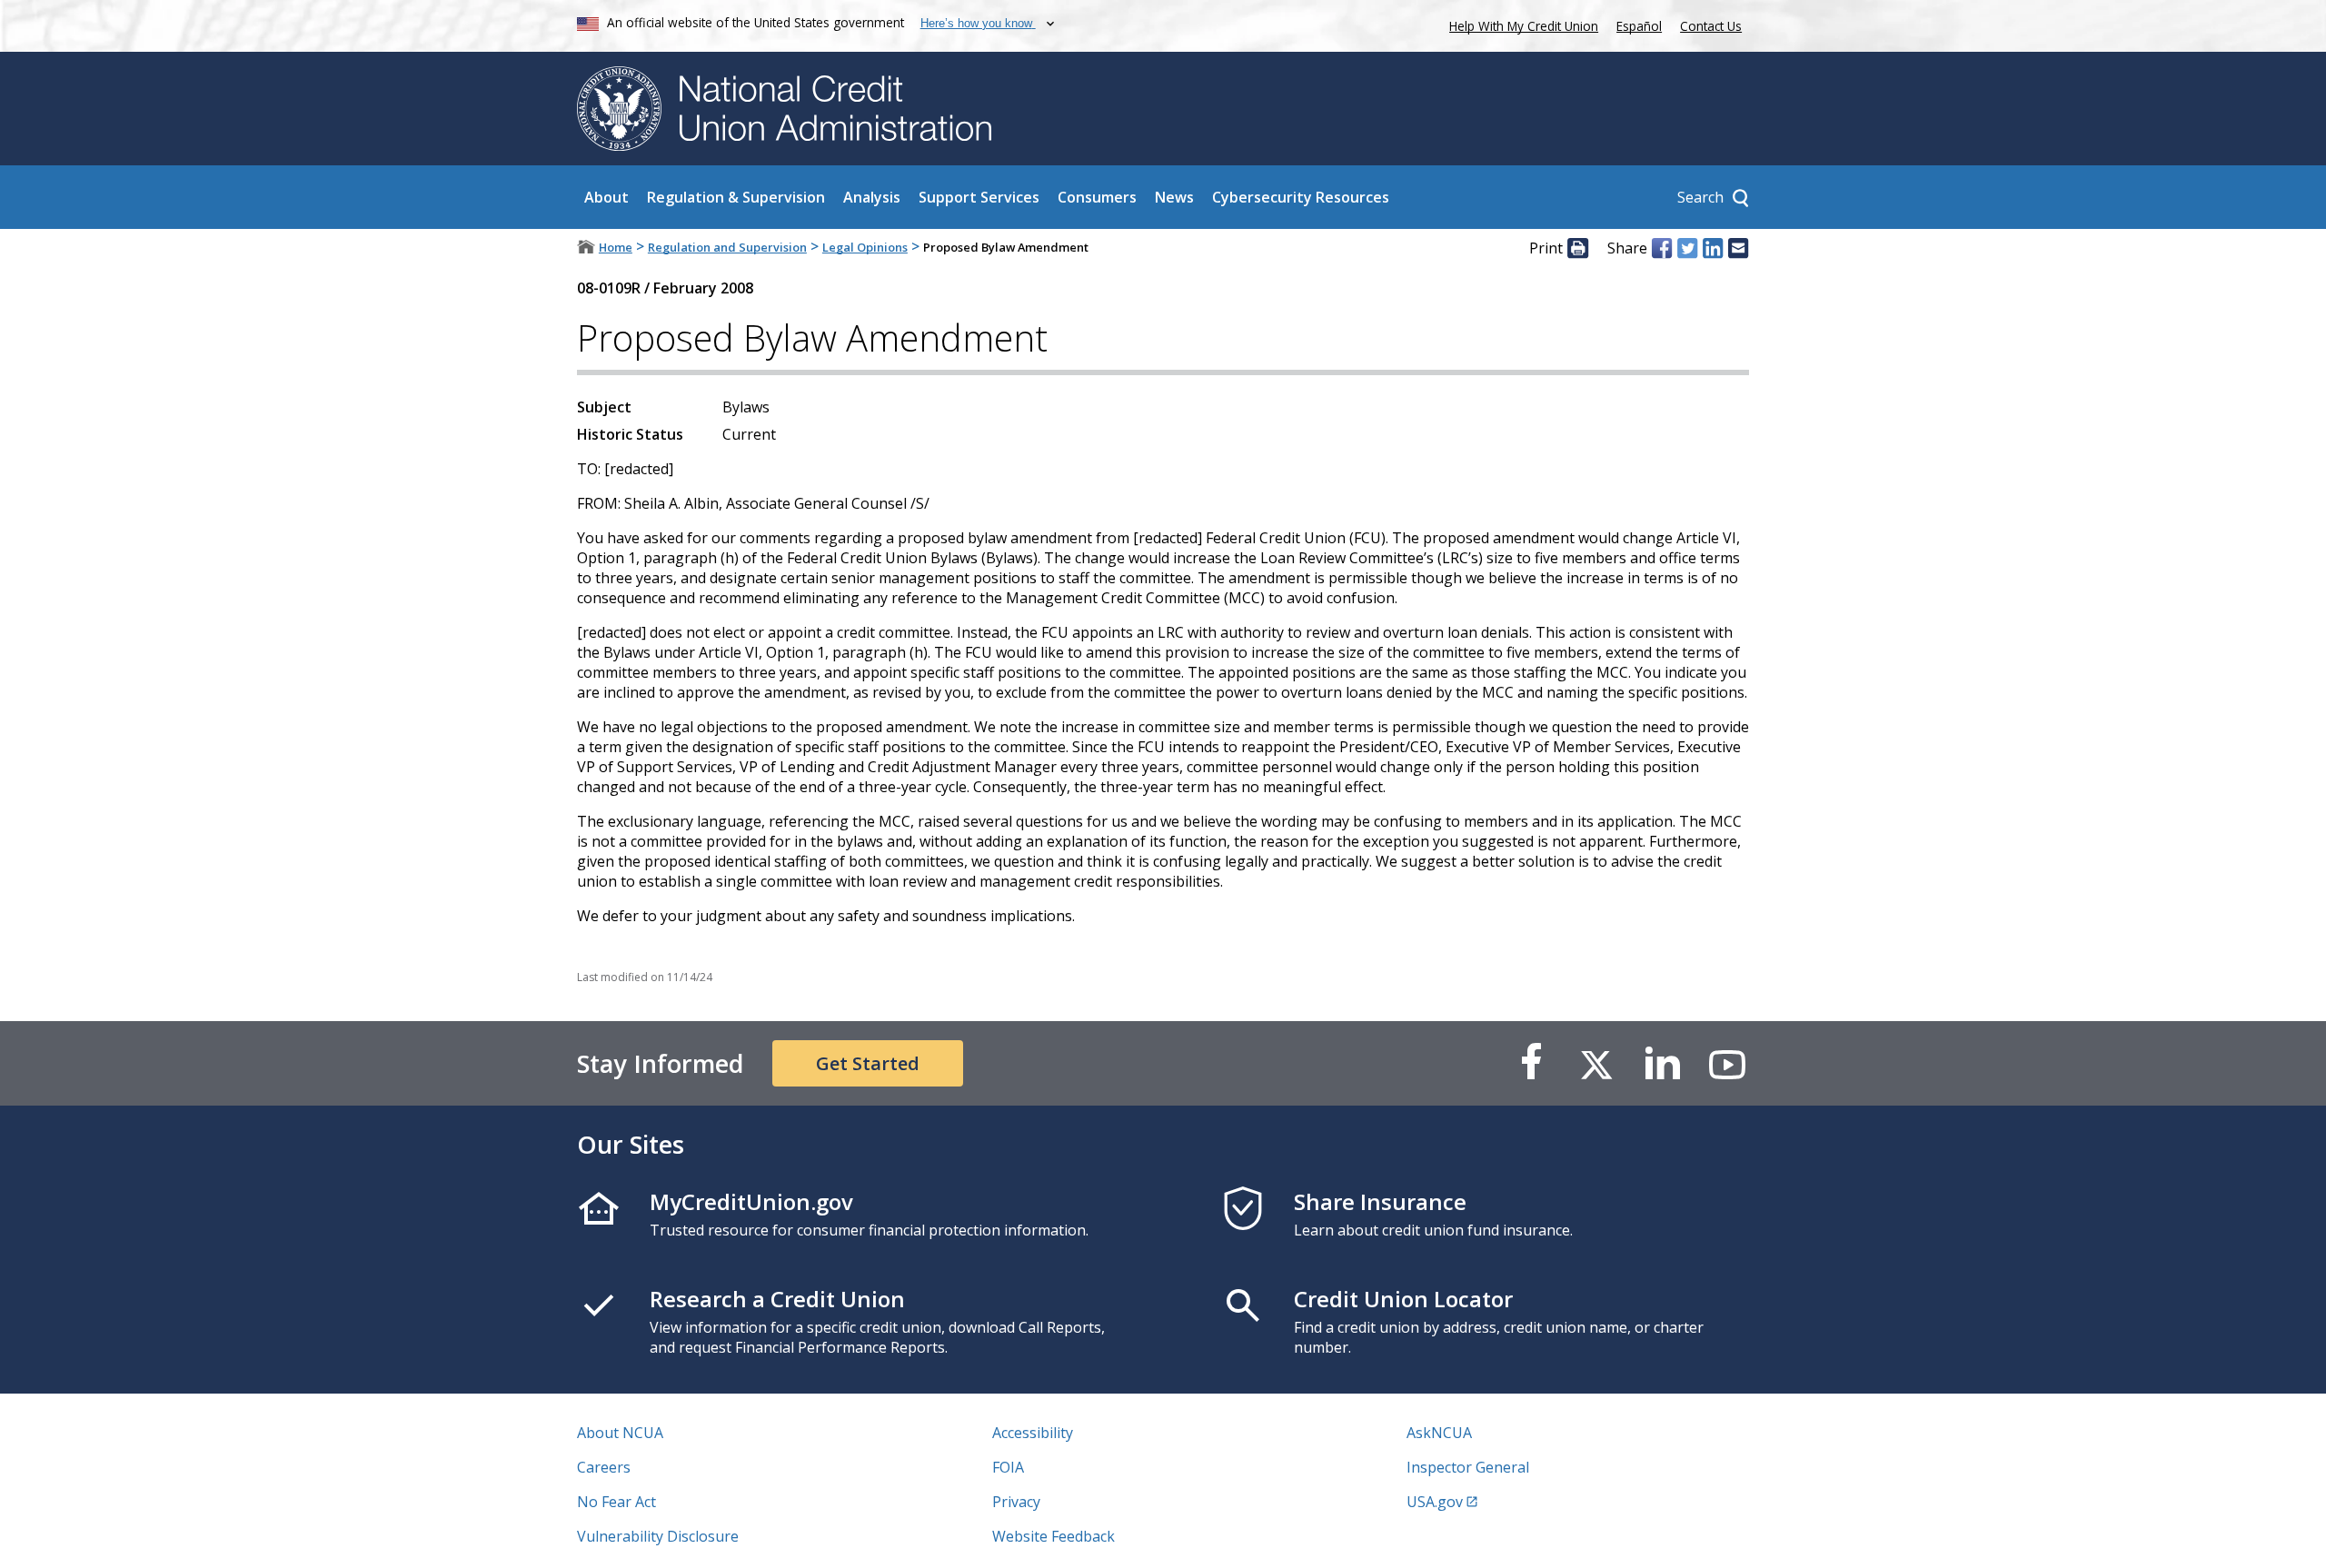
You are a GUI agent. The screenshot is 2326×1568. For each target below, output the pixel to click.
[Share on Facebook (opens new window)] (1662, 248)
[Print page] (1577, 248)
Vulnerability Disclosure (658, 1536)
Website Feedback (1054, 1536)
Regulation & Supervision (736, 197)
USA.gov (1435, 1502)
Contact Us (1711, 26)
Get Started (868, 1063)
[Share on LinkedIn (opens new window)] (1713, 248)
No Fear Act (616, 1502)
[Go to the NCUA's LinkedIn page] (1662, 1063)
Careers (604, 1467)
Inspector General (1468, 1467)
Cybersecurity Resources (1301, 197)
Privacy (1016, 1502)
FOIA (1008, 1467)
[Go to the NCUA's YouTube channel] (1727, 1063)
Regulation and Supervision (727, 247)
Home (616, 247)
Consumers (1097, 197)
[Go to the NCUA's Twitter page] (1596, 1063)
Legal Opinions (865, 247)
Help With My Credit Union (1520, 24)
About (606, 197)
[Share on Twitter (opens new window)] (1687, 248)
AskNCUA (1439, 1433)
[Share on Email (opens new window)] (1738, 248)
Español (1639, 26)
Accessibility (1033, 1433)
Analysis (872, 197)
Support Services (979, 197)
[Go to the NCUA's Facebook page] (1531, 1063)
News (1174, 197)
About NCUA (620, 1433)
